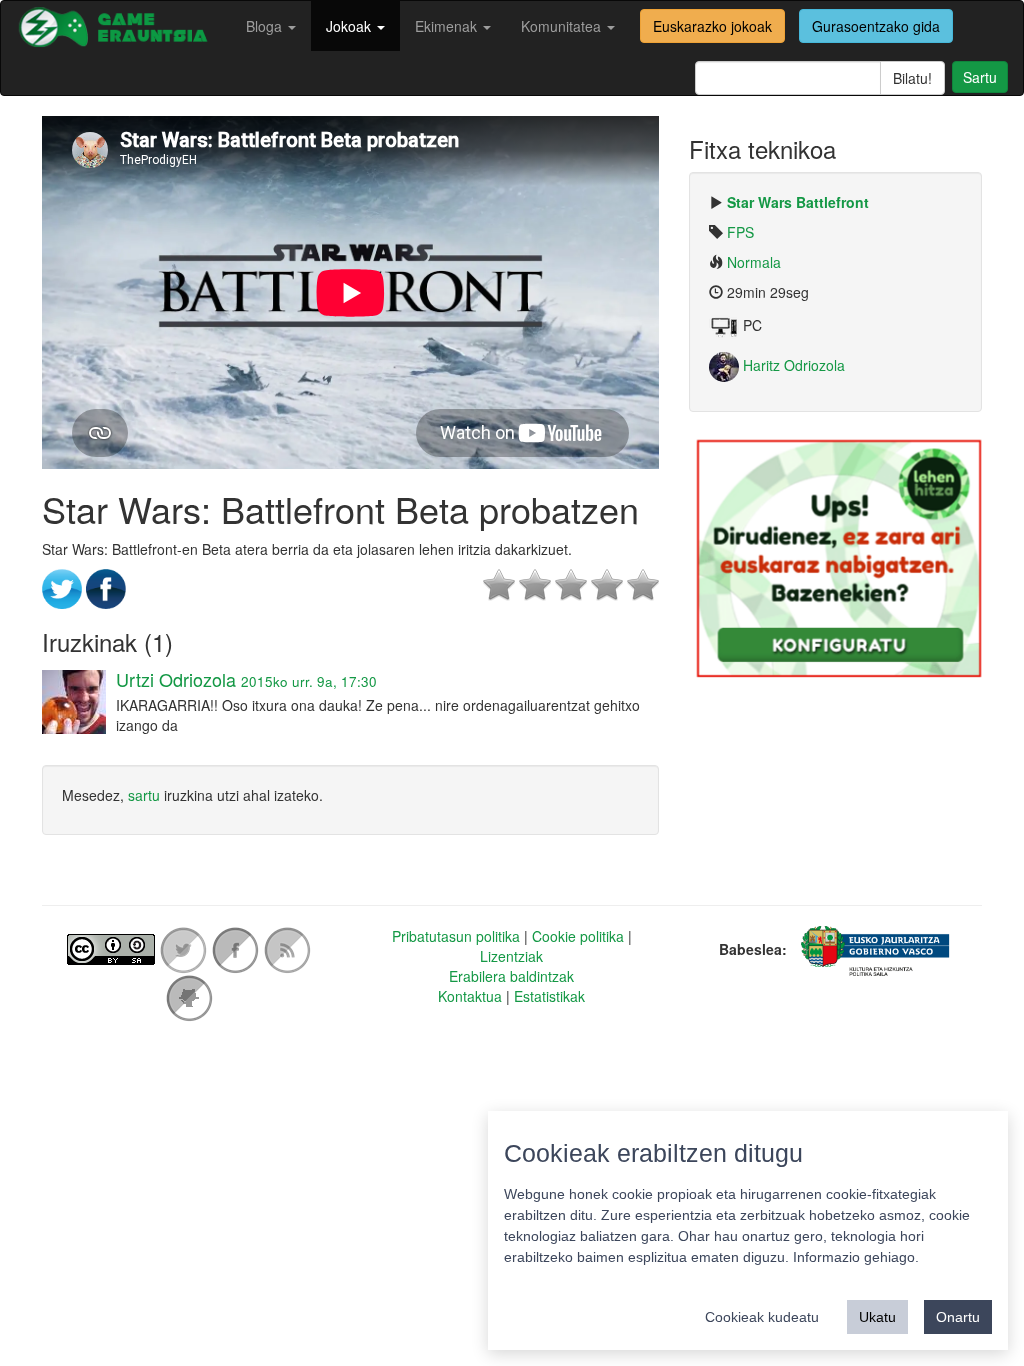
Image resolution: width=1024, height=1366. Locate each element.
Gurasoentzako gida (876, 26)
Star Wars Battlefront (798, 202)
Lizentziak (511, 956)
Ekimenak (448, 26)
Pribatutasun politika (456, 936)
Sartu (980, 77)
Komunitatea (563, 26)
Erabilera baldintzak (511, 976)
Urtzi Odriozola (176, 679)
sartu (144, 795)
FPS (740, 232)
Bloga (266, 26)
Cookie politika (578, 936)
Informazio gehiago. (856, 1257)
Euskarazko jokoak (712, 26)
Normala (754, 262)
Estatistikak (549, 996)
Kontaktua (470, 996)
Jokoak (350, 26)
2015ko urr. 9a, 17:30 (309, 681)
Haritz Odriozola (792, 365)
